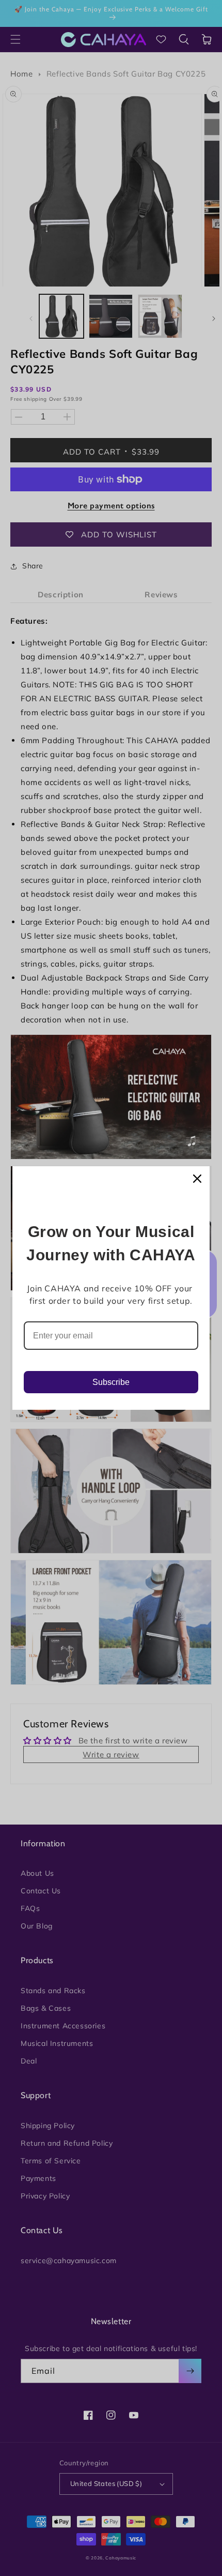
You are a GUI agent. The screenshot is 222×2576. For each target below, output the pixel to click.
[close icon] (197, 1179)
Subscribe (111, 1382)
